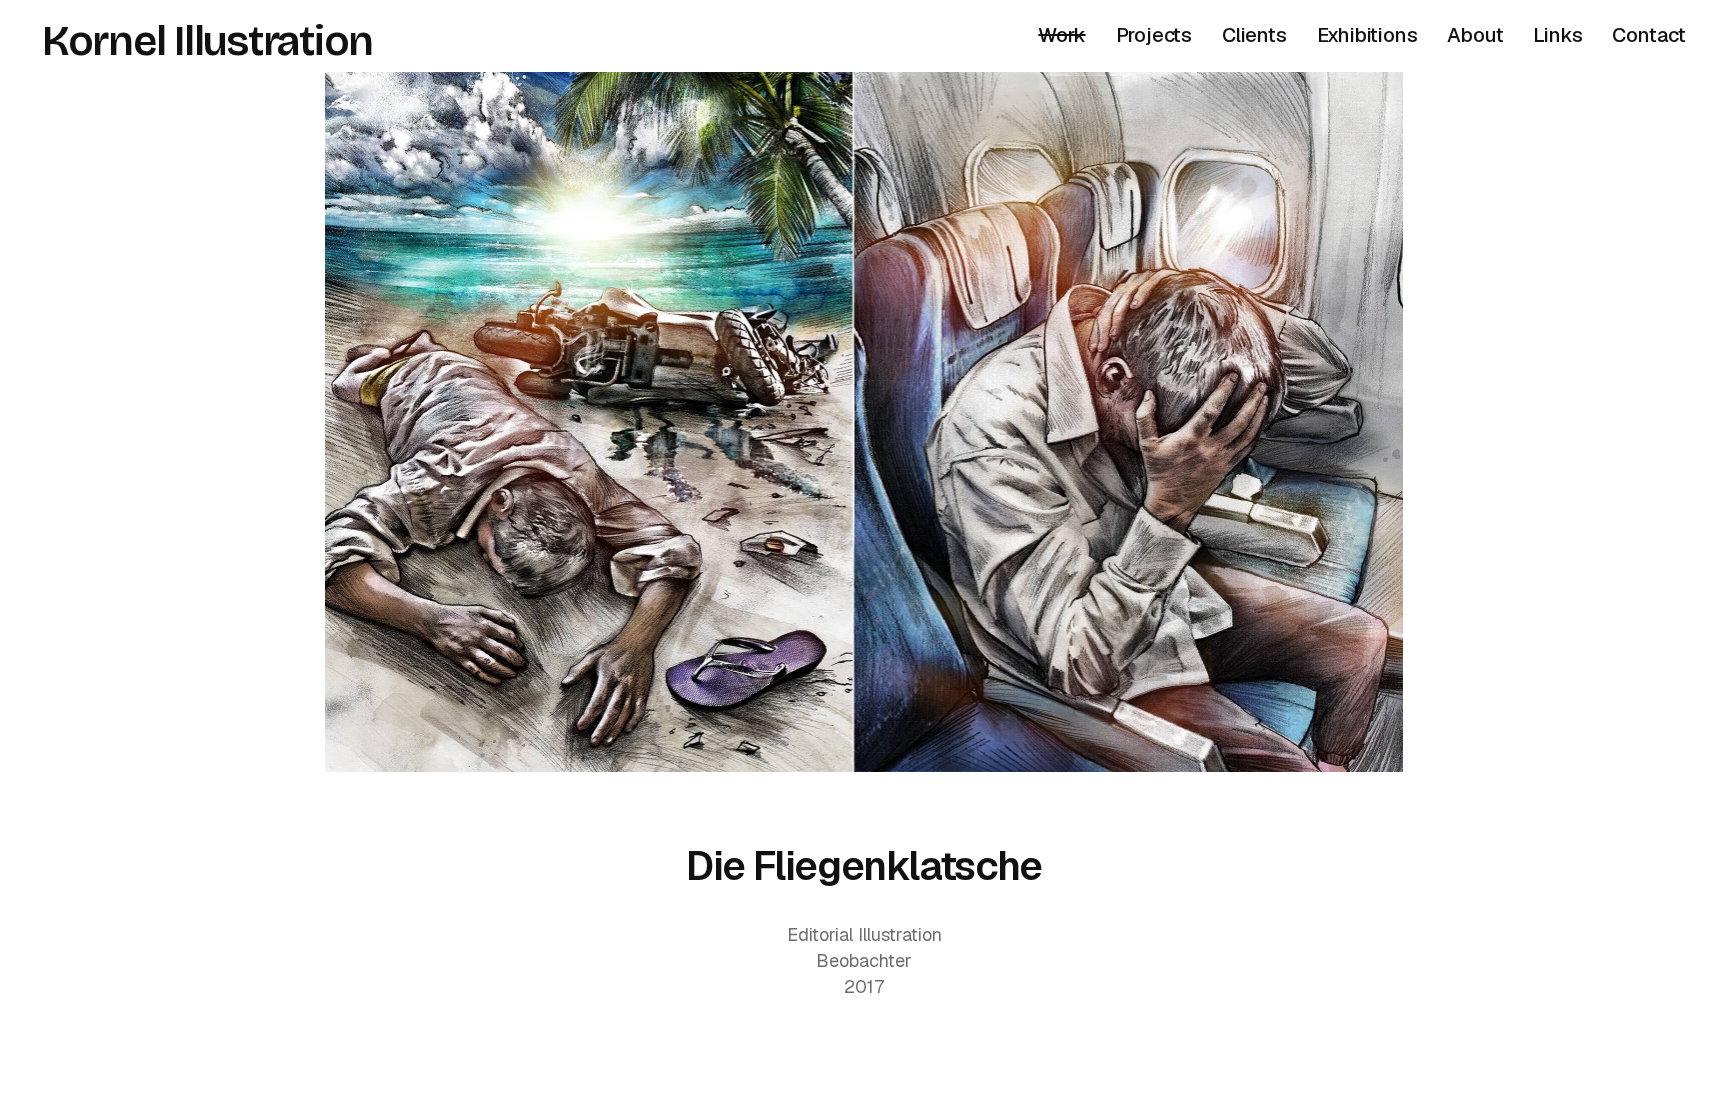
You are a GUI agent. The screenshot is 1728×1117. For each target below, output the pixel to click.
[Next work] (864, 422)
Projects (1154, 35)
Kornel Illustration (207, 41)
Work (1061, 35)
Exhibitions (1367, 35)
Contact (1649, 35)
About (1475, 35)
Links (1557, 35)
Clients (1254, 35)
